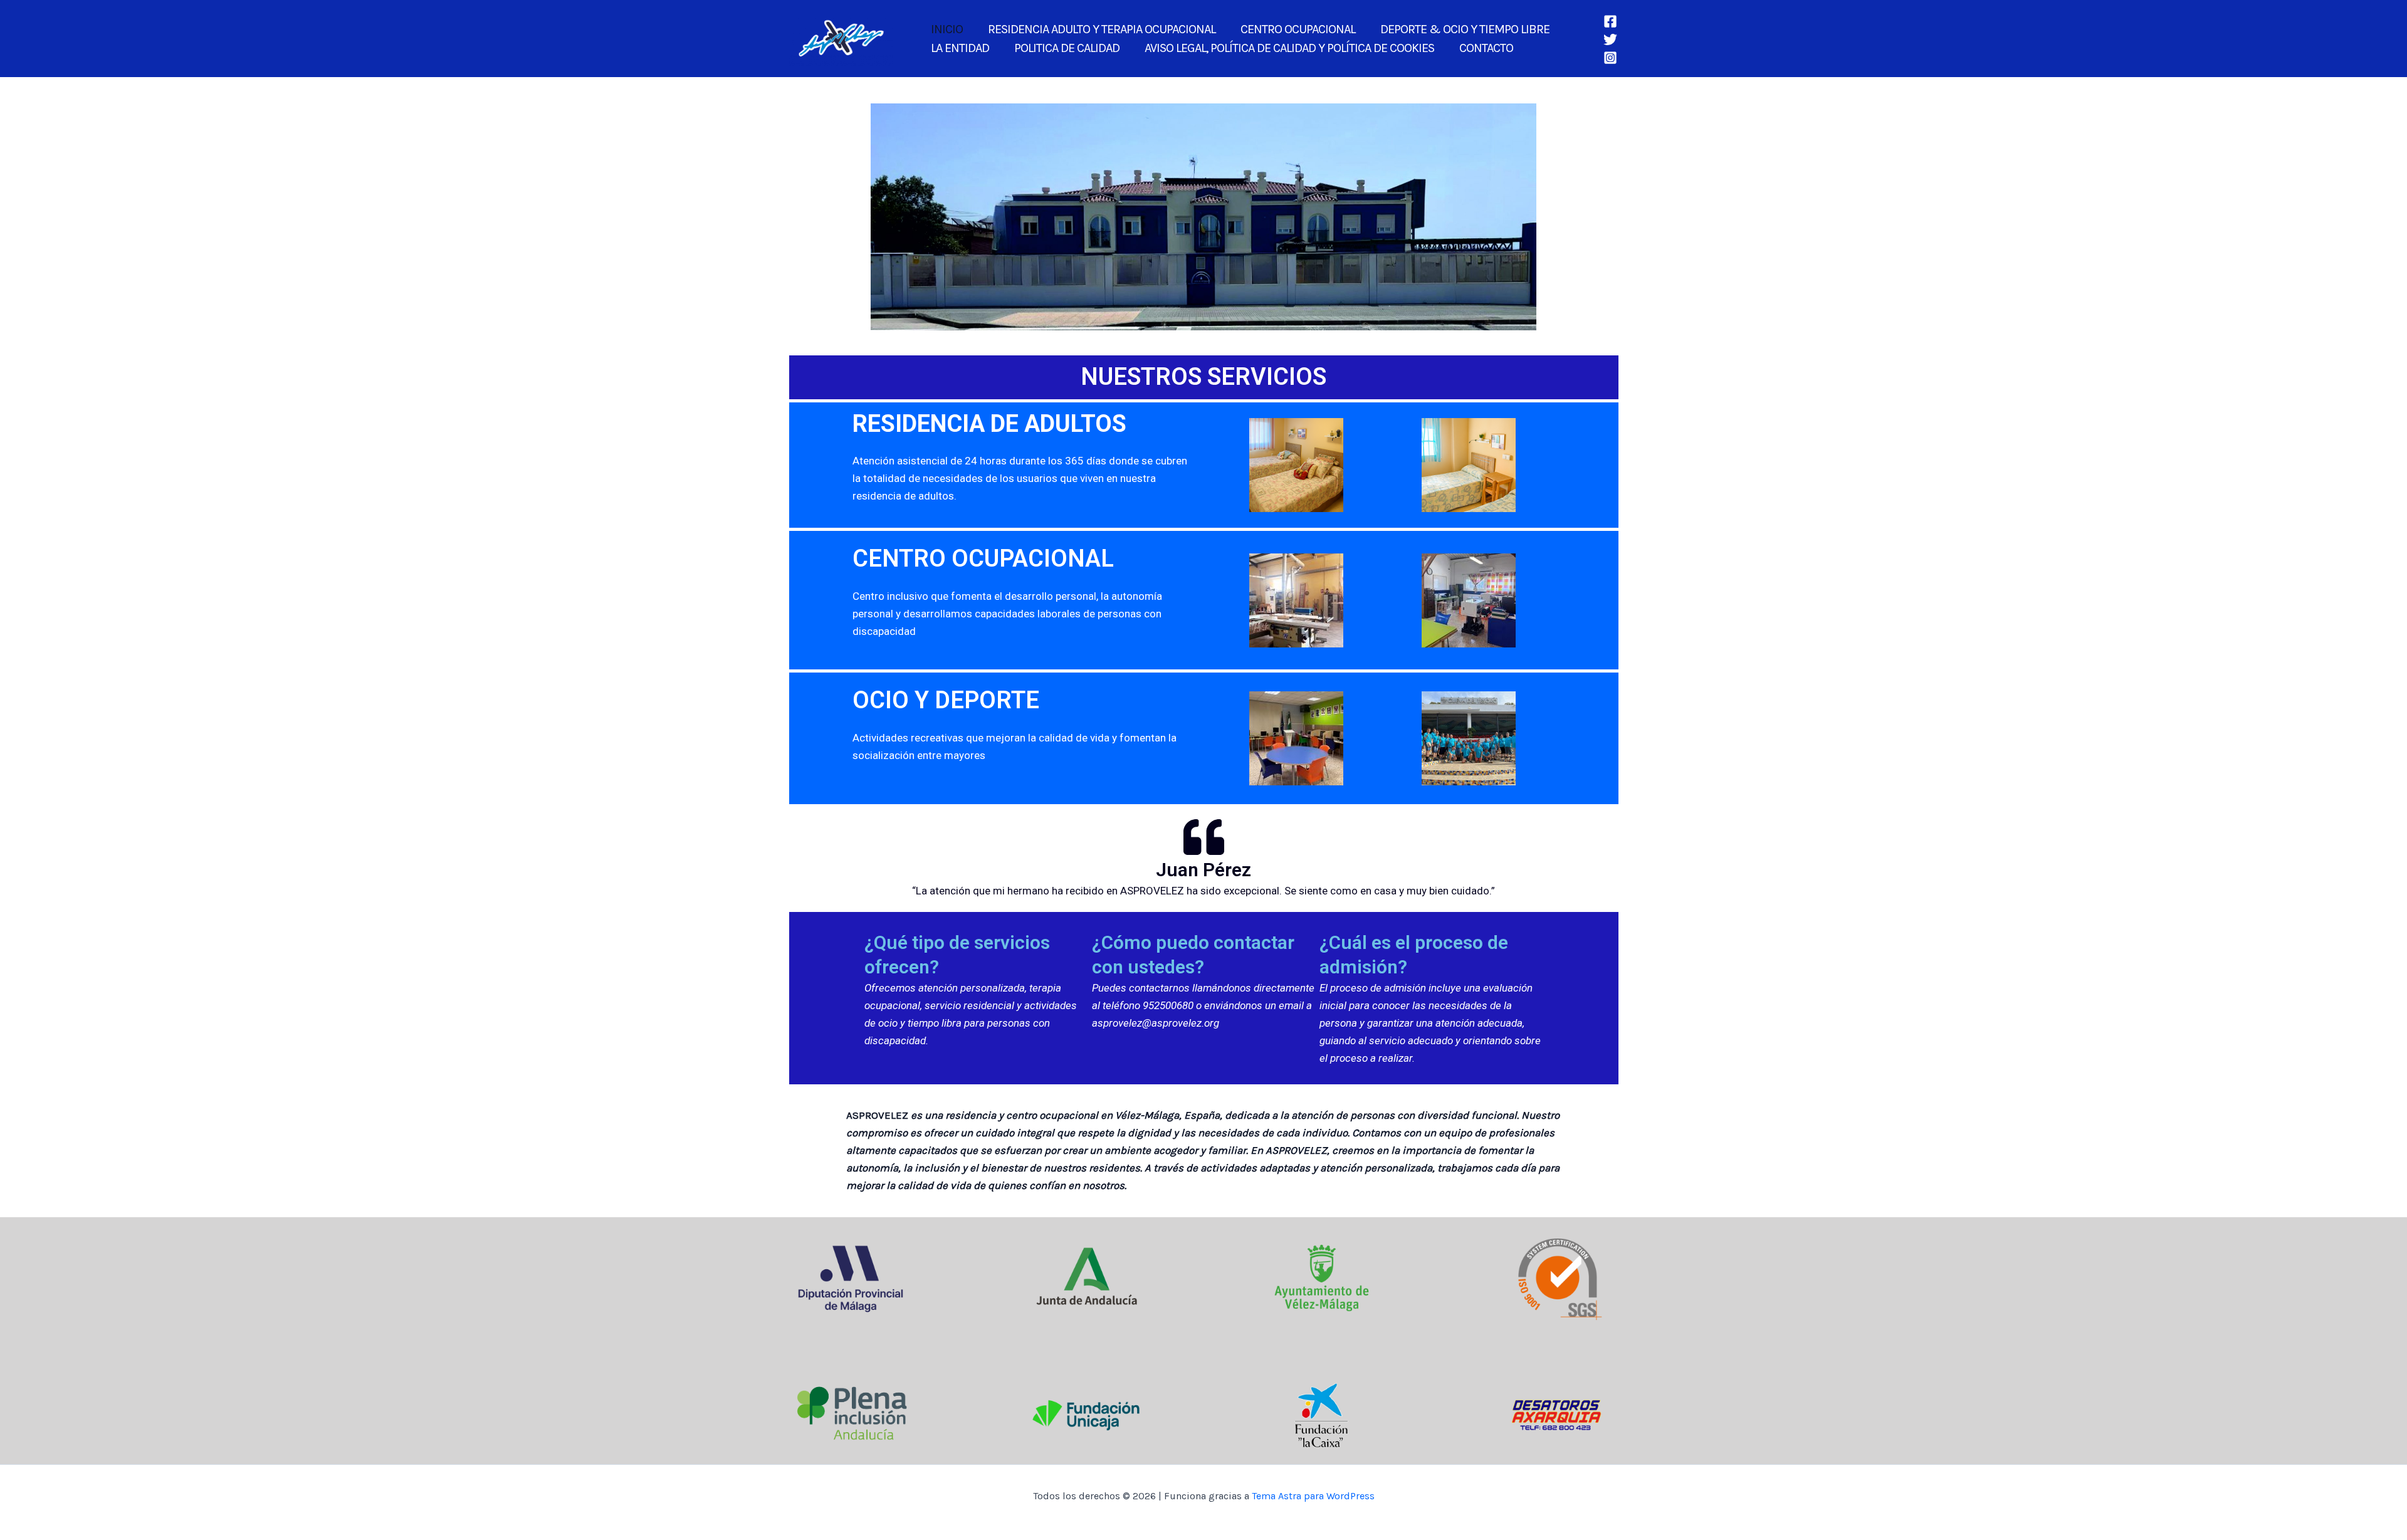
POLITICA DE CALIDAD (1067, 48)
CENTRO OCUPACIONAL (1298, 29)
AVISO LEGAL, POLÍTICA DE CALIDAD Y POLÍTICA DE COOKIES (1289, 48)
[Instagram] (1610, 58)
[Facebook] (1610, 21)
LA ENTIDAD (960, 48)
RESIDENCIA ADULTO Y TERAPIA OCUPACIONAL (1102, 29)
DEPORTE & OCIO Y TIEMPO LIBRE (1465, 29)
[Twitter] (1610, 39)
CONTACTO (1486, 48)
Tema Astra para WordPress (1313, 1496)
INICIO (947, 29)
